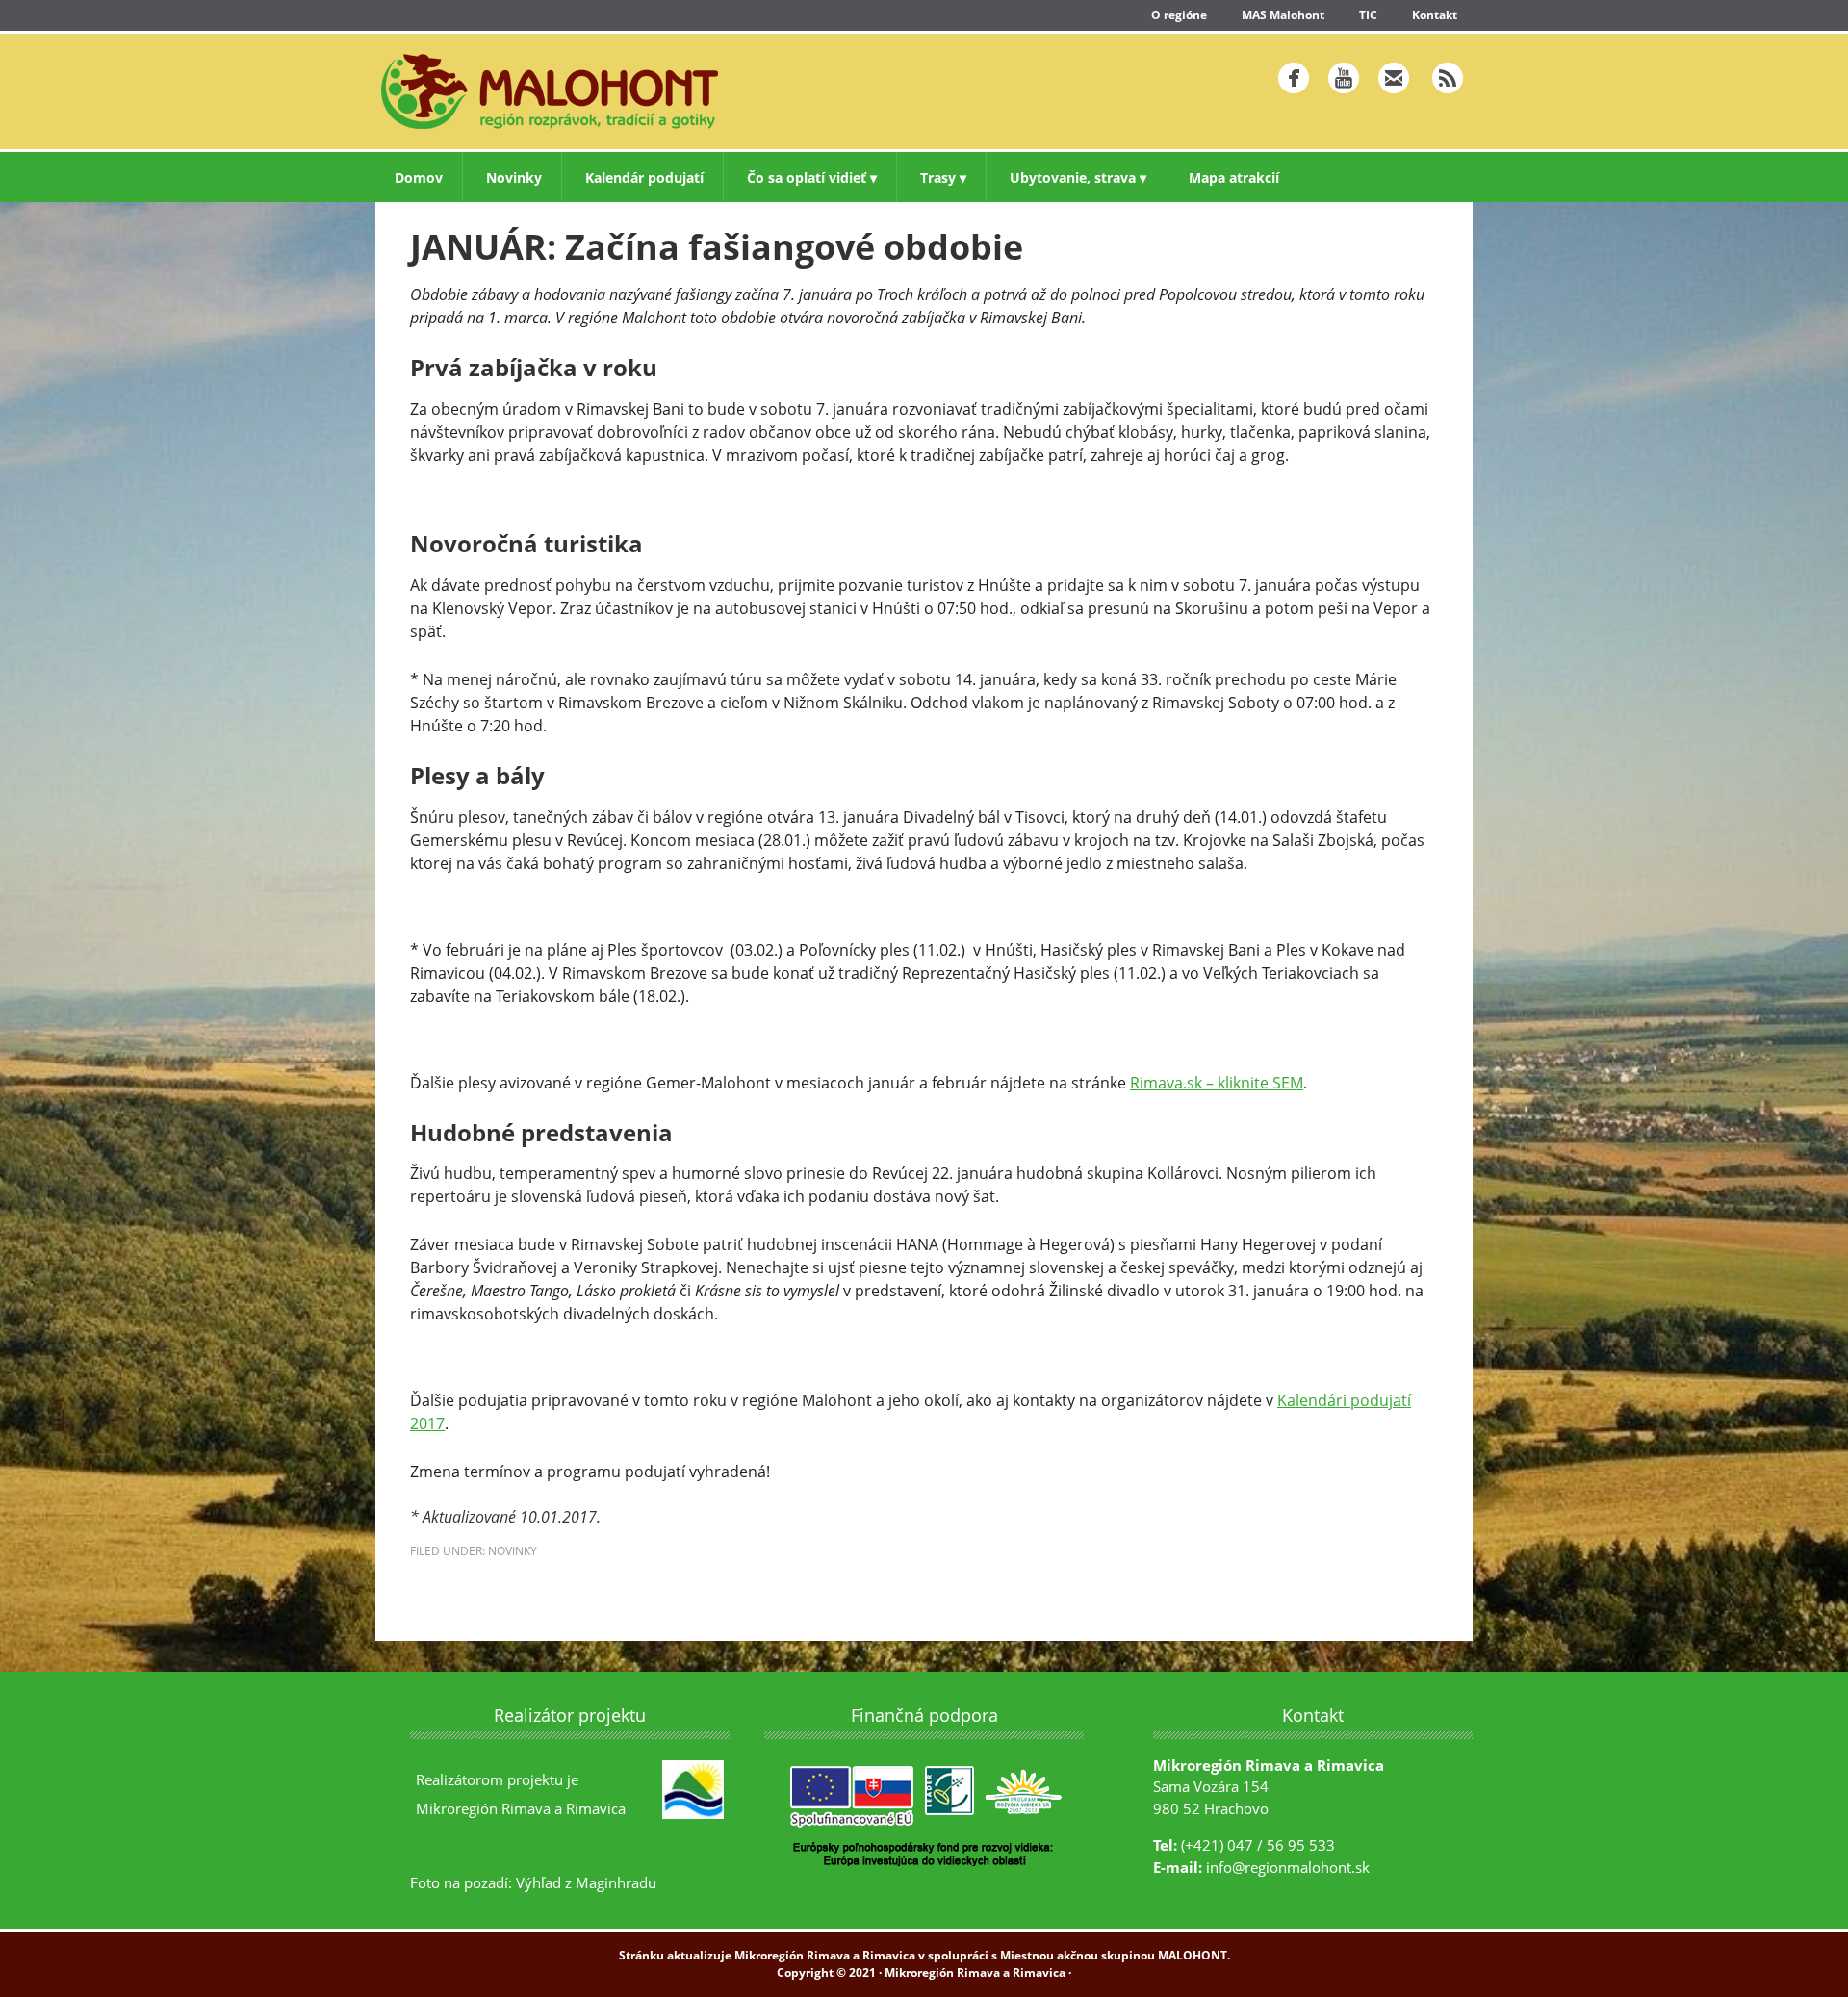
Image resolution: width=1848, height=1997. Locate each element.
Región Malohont (640, 91)
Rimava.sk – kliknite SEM (1217, 1083)
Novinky (513, 1551)
